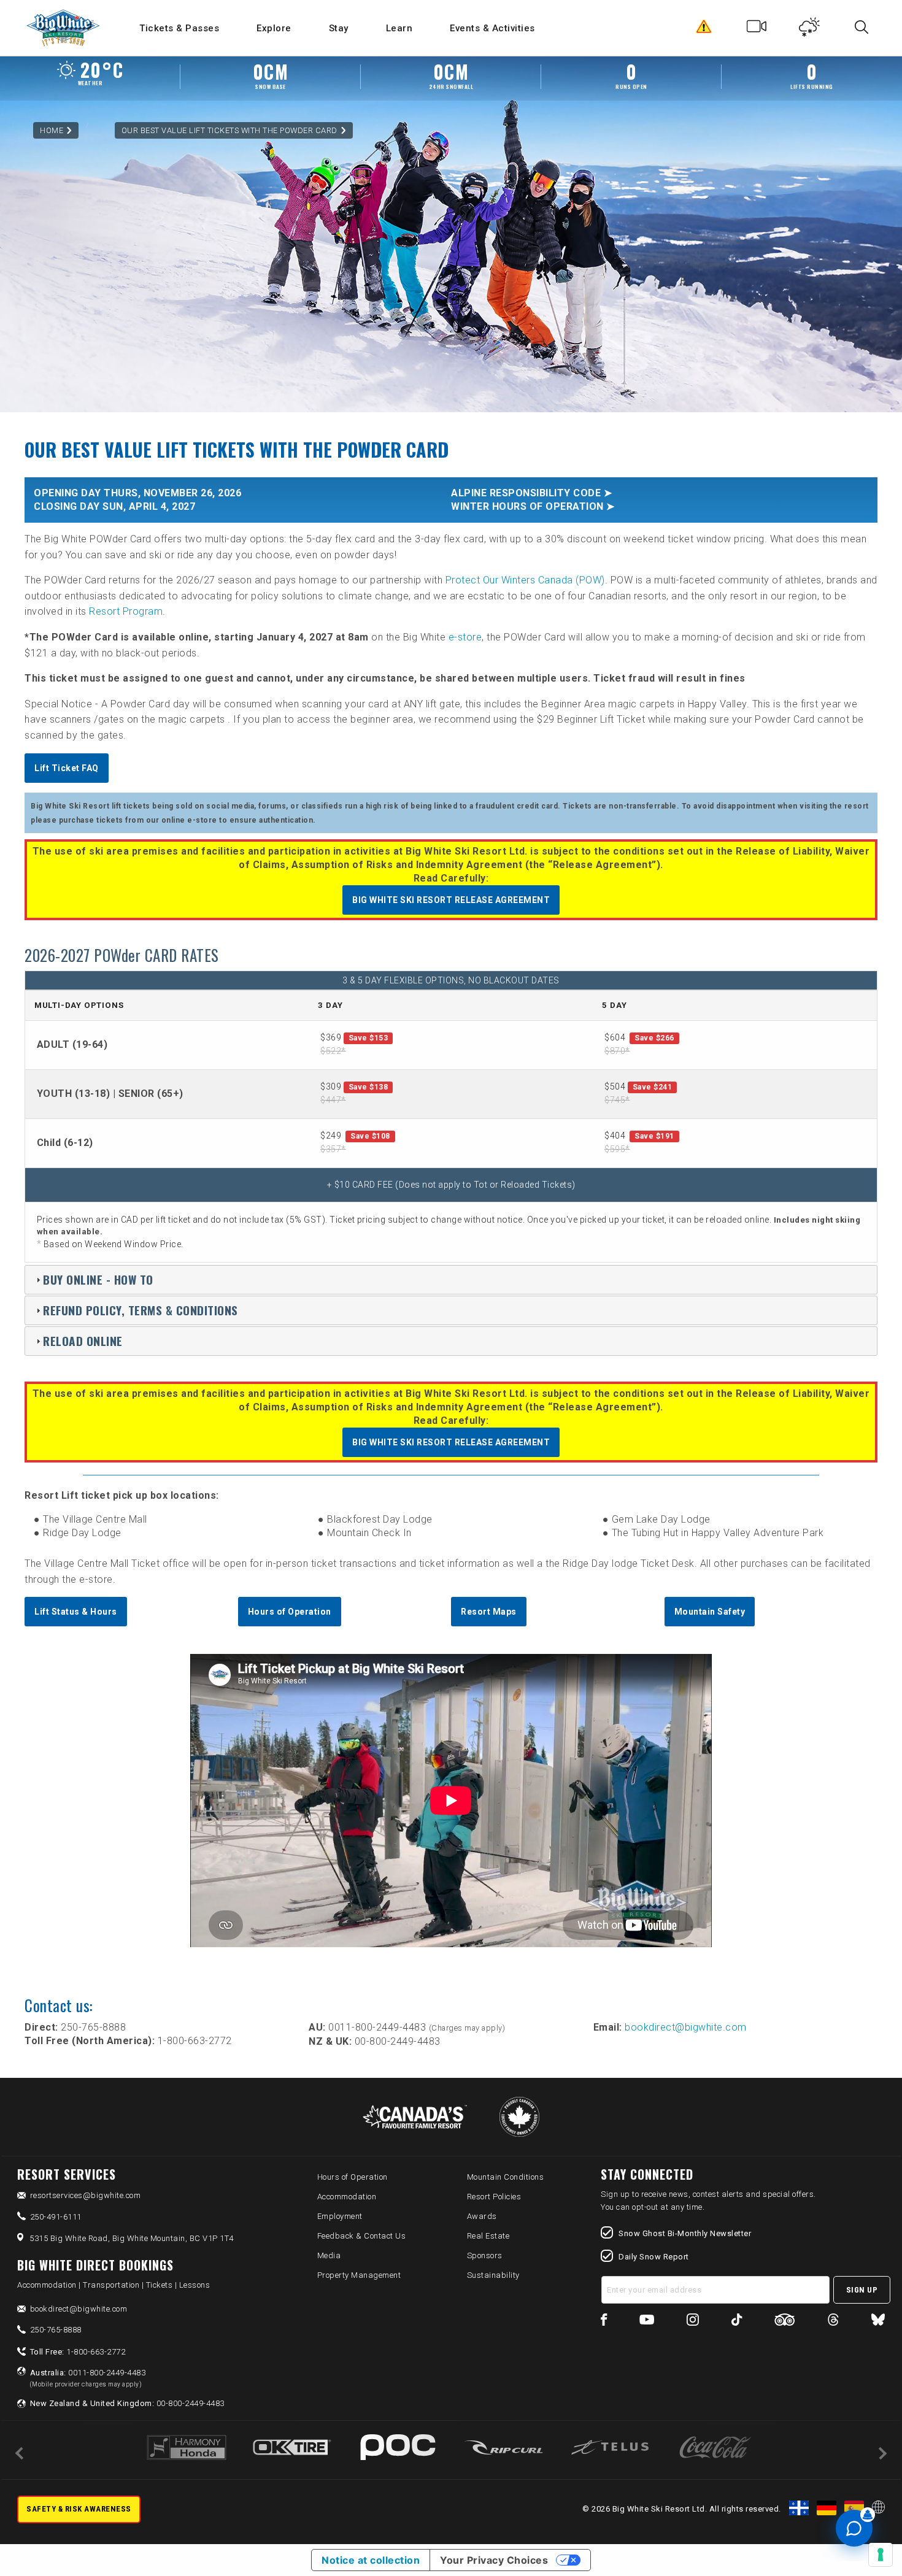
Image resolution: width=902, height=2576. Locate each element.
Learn (399, 28)
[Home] (64, 28)
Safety (704, 29)
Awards (482, 2216)
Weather (810, 29)
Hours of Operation (353, 2177)
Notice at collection (371, 2560)
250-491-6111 (56, 2217)
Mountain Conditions (506, 2177)
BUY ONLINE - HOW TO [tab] (98, 1279)
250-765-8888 (56, 2330)
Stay (339, 28)
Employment (340, 2216)
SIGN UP (862, 2290)
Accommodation (347, 2197)
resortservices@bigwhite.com (86, 2195)
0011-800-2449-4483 (88, 2378)
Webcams (757, 29)
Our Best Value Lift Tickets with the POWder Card (229, 130)
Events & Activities (492, 28)
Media (329, 2255)
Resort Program (126, 611)
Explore (274, 28)
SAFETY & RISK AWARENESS (79, 2509)
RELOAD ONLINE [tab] (83, 1341)
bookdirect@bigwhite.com (686, 2027)
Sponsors (485, 2255)
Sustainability (493, 2275)
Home (52, 130)
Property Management (359, 2275)
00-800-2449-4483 (127, 2403)
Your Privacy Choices (494, 2560)
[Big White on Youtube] (647, 2322)
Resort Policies (494, 2197)
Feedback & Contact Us (362, 2236)
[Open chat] (854, 2528)
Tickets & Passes (179, 28)
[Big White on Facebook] (604, 2322)
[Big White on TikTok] (737, 2322)
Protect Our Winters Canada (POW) (525, 580)
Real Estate (488, 2236)
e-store (465, 637)
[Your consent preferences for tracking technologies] (881, 2555)
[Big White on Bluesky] (878, 2322)
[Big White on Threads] (833, 2322)
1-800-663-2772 (78, 2352)
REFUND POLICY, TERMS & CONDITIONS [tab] (141, 1310)
